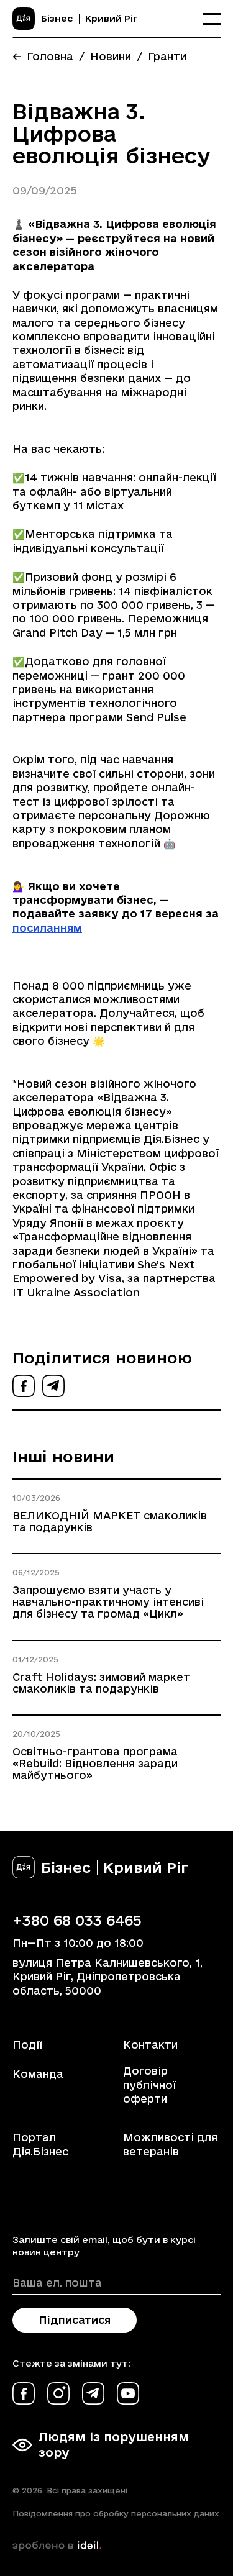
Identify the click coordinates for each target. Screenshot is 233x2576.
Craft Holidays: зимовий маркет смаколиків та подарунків (101, 1683)
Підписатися (75, 2320)
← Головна (43, 56)
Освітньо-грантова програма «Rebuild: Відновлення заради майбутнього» (95, 1763)
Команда (38, 2074)
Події (27, 2045)
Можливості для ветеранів (170, 2144)
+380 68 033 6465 (77, 1920)
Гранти (167, 56)
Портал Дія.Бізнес (40, 2144)
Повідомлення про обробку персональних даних (116, 2513)
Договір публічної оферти (149, 2085)
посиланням (47, 928)
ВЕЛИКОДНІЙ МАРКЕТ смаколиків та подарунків (110, 1521)
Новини (111, 56)
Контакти (150, 2045)
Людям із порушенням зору (114, 2445)
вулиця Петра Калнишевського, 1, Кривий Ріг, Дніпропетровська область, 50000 (107, 1977)
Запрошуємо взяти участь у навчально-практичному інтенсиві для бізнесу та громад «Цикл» (108, 1602)
